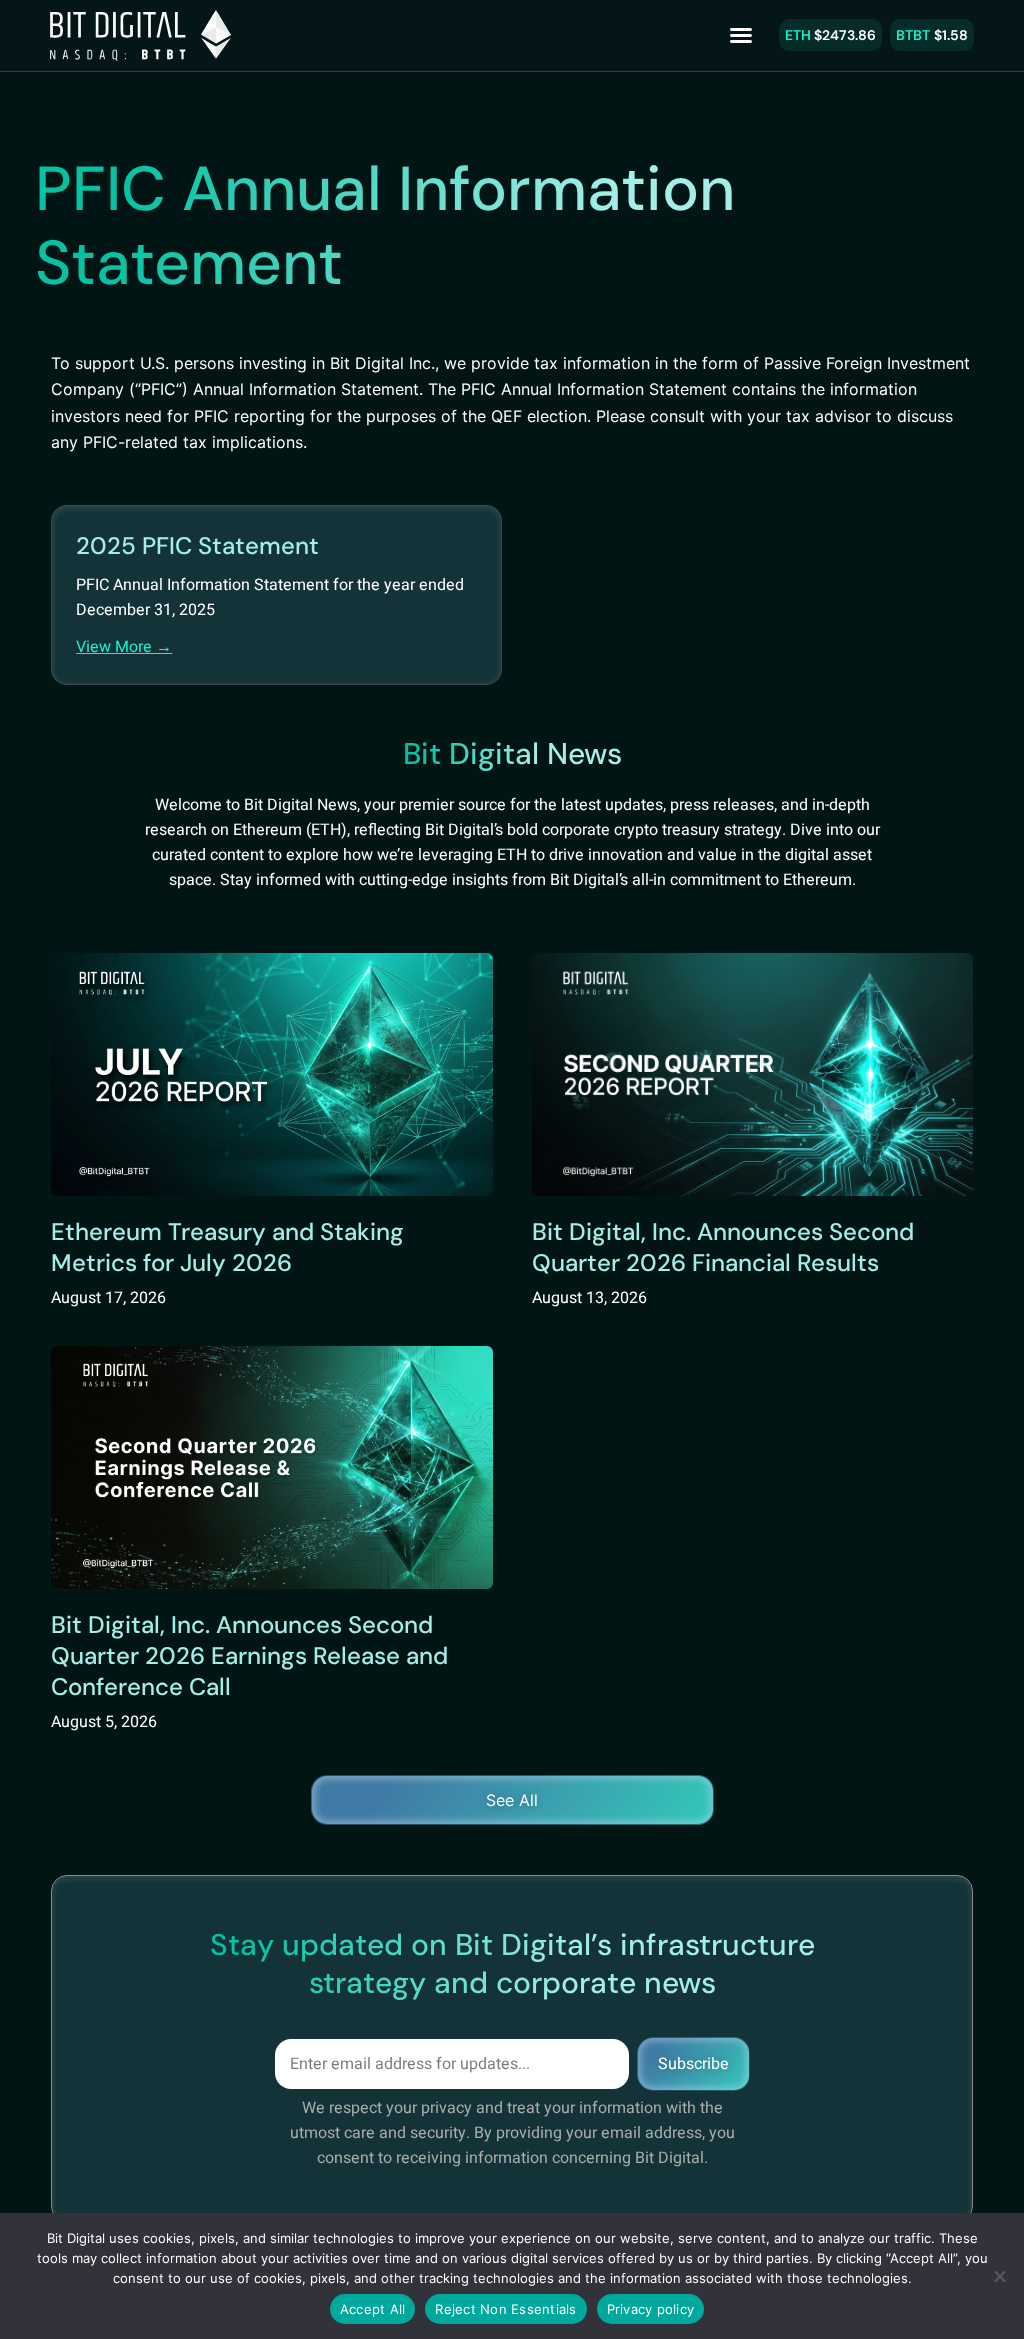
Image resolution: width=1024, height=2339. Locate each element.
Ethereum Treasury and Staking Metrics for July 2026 (227, 1247)
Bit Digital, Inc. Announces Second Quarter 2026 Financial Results (723, 1247)
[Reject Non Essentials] (999, 2276)
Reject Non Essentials (505, 2309)
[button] (741, 35)
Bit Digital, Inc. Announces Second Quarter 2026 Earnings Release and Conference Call (249, 1655)
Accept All (373, 2309)
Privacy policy (651, 2309)
